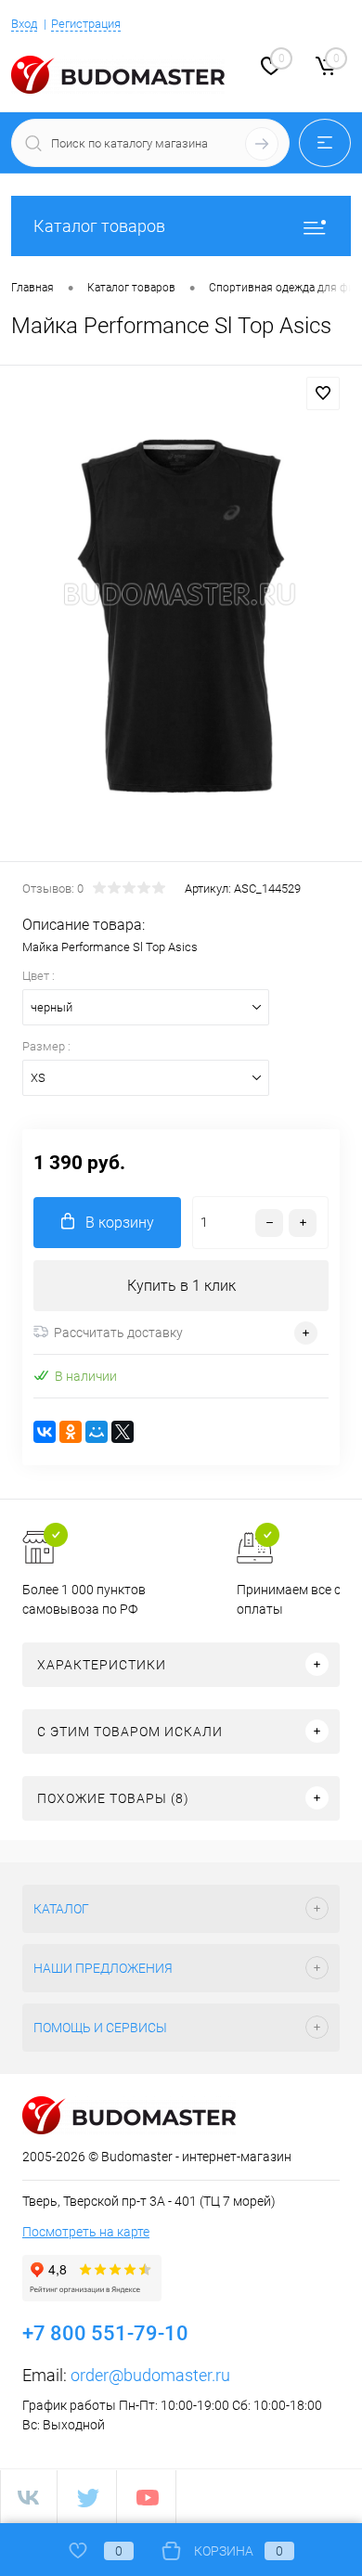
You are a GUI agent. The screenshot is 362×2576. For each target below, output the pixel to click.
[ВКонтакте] (45, 1432)
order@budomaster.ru (150, 2375)
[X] (123, 1432)
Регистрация (86, 24)
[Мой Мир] (97, 1432)
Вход (24, 24)
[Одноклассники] (71, 1432)
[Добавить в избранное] (323, 393)
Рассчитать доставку (118, 1333)
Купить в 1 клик (181, 1286)
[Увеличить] (181, 616)
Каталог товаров (99, 226)
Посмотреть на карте (86, 2232)
